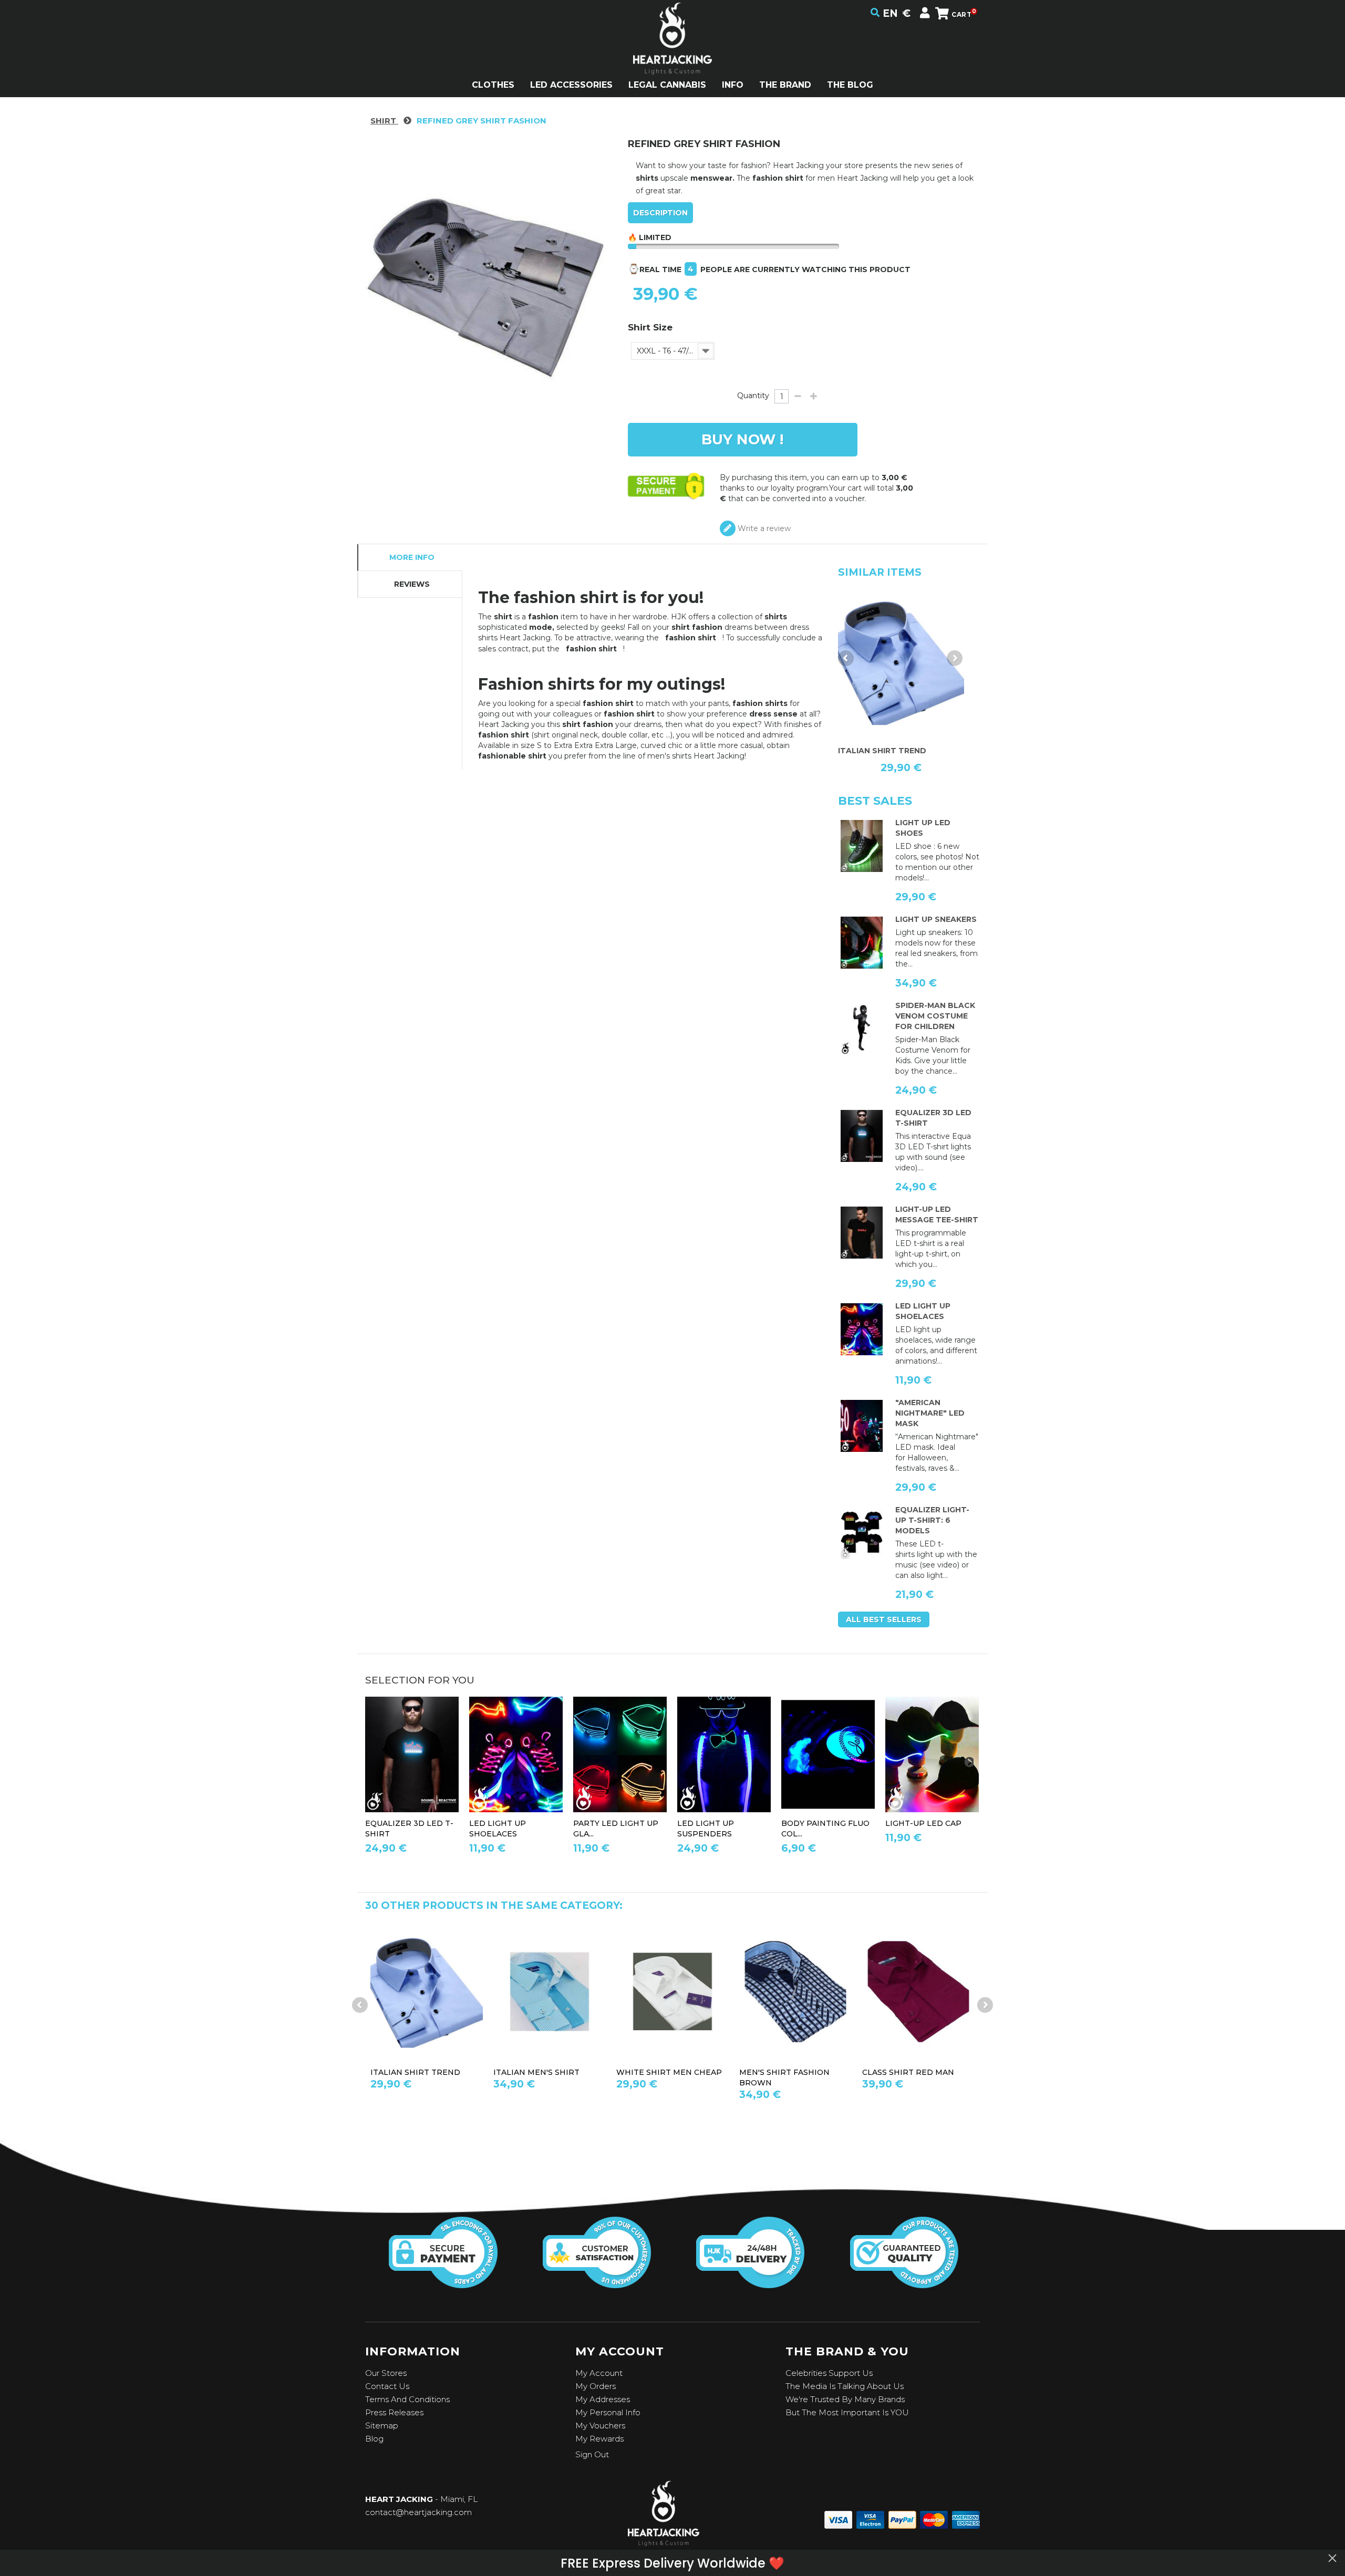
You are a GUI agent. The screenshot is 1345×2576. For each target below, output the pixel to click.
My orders (596, 2386)
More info (412, 557)
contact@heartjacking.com (418, 2512)
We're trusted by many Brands (845, 2399)
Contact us (387, 2386)
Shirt (384, 121)
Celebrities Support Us (829, 2373)
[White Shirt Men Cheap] (550, 1992)
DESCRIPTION (660, 213)
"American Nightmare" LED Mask (930, 1413)
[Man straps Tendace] (724, 1755)
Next (955, 658)
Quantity (753, 396)
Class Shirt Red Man (785, 2072)
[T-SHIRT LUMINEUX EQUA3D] (862, 1136)
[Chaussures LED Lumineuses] (862, 943)
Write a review (763, 528)
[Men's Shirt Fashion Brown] (672, 1992)
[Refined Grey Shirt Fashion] (901, 662)
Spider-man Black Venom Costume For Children (935, 1016)
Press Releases (394, 2412)
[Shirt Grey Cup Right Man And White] (918, 1992)
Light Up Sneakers (936, 919)
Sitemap (382, 2426)
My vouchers (600, 2426)
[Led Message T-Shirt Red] (862, 1233)
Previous (846, 658)
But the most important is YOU (847, 2412)
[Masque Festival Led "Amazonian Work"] (862, 1426)
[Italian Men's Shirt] (427, 1992)
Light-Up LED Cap (923, 1823)
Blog (374, 2439)
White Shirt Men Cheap (546, 2072)
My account (599, 2373)
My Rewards (599, 2439)
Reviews (412, 584)
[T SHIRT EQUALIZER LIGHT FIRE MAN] (862, 1533)
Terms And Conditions (407, 2399)
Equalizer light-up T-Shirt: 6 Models (932, 1520)
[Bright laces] (862, 1329)
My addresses (603, 2399)
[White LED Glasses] (620, 1755)
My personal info (608, 2412)
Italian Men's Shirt (413, 2072)
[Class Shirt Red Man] (795, 1992)
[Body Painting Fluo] (828, 1755)
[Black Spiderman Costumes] (862, 1029)
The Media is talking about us (845, 2386)
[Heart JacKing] (672, 57)
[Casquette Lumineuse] (932, 1755)
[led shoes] (862, 846)
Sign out (592, 2454)
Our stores (386, 2373)
